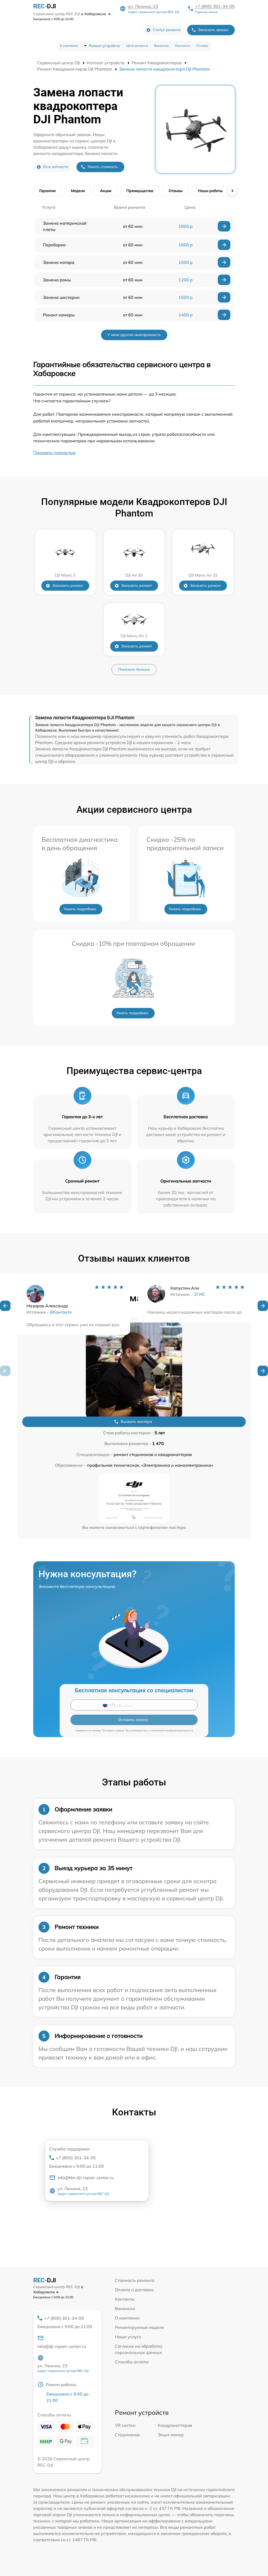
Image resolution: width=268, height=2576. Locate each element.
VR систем (125, 2425)
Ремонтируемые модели (139, 2327)
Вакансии (161, 46)
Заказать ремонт (68, 585)
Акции (106, 191)
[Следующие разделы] (232, 191)
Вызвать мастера (136, 1422)
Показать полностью (54, 452)
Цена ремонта (137, 46)
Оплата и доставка (134, 2290)
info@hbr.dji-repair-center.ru (86, 2178)
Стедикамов (127, 2435)
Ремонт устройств (104, 46)
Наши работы (210, 191)
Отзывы (202, 46)
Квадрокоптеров (175, 2425)
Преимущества (140, 191)
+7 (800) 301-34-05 (215, 6)
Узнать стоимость (103, 167)
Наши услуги (128, 2337)
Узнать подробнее (80, 909)
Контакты (183, 46)
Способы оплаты (132, 2362)
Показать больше (134, 669)
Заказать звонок (213, 30)
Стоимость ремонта (135, 2280)
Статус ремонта (167, 30)
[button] (5, 1306)
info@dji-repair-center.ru (62, 2346)
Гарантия (48, 191)
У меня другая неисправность (134, 335)
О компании (69, 46)
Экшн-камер (171, 2435)
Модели (78, 191)
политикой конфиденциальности (172, 1730)
